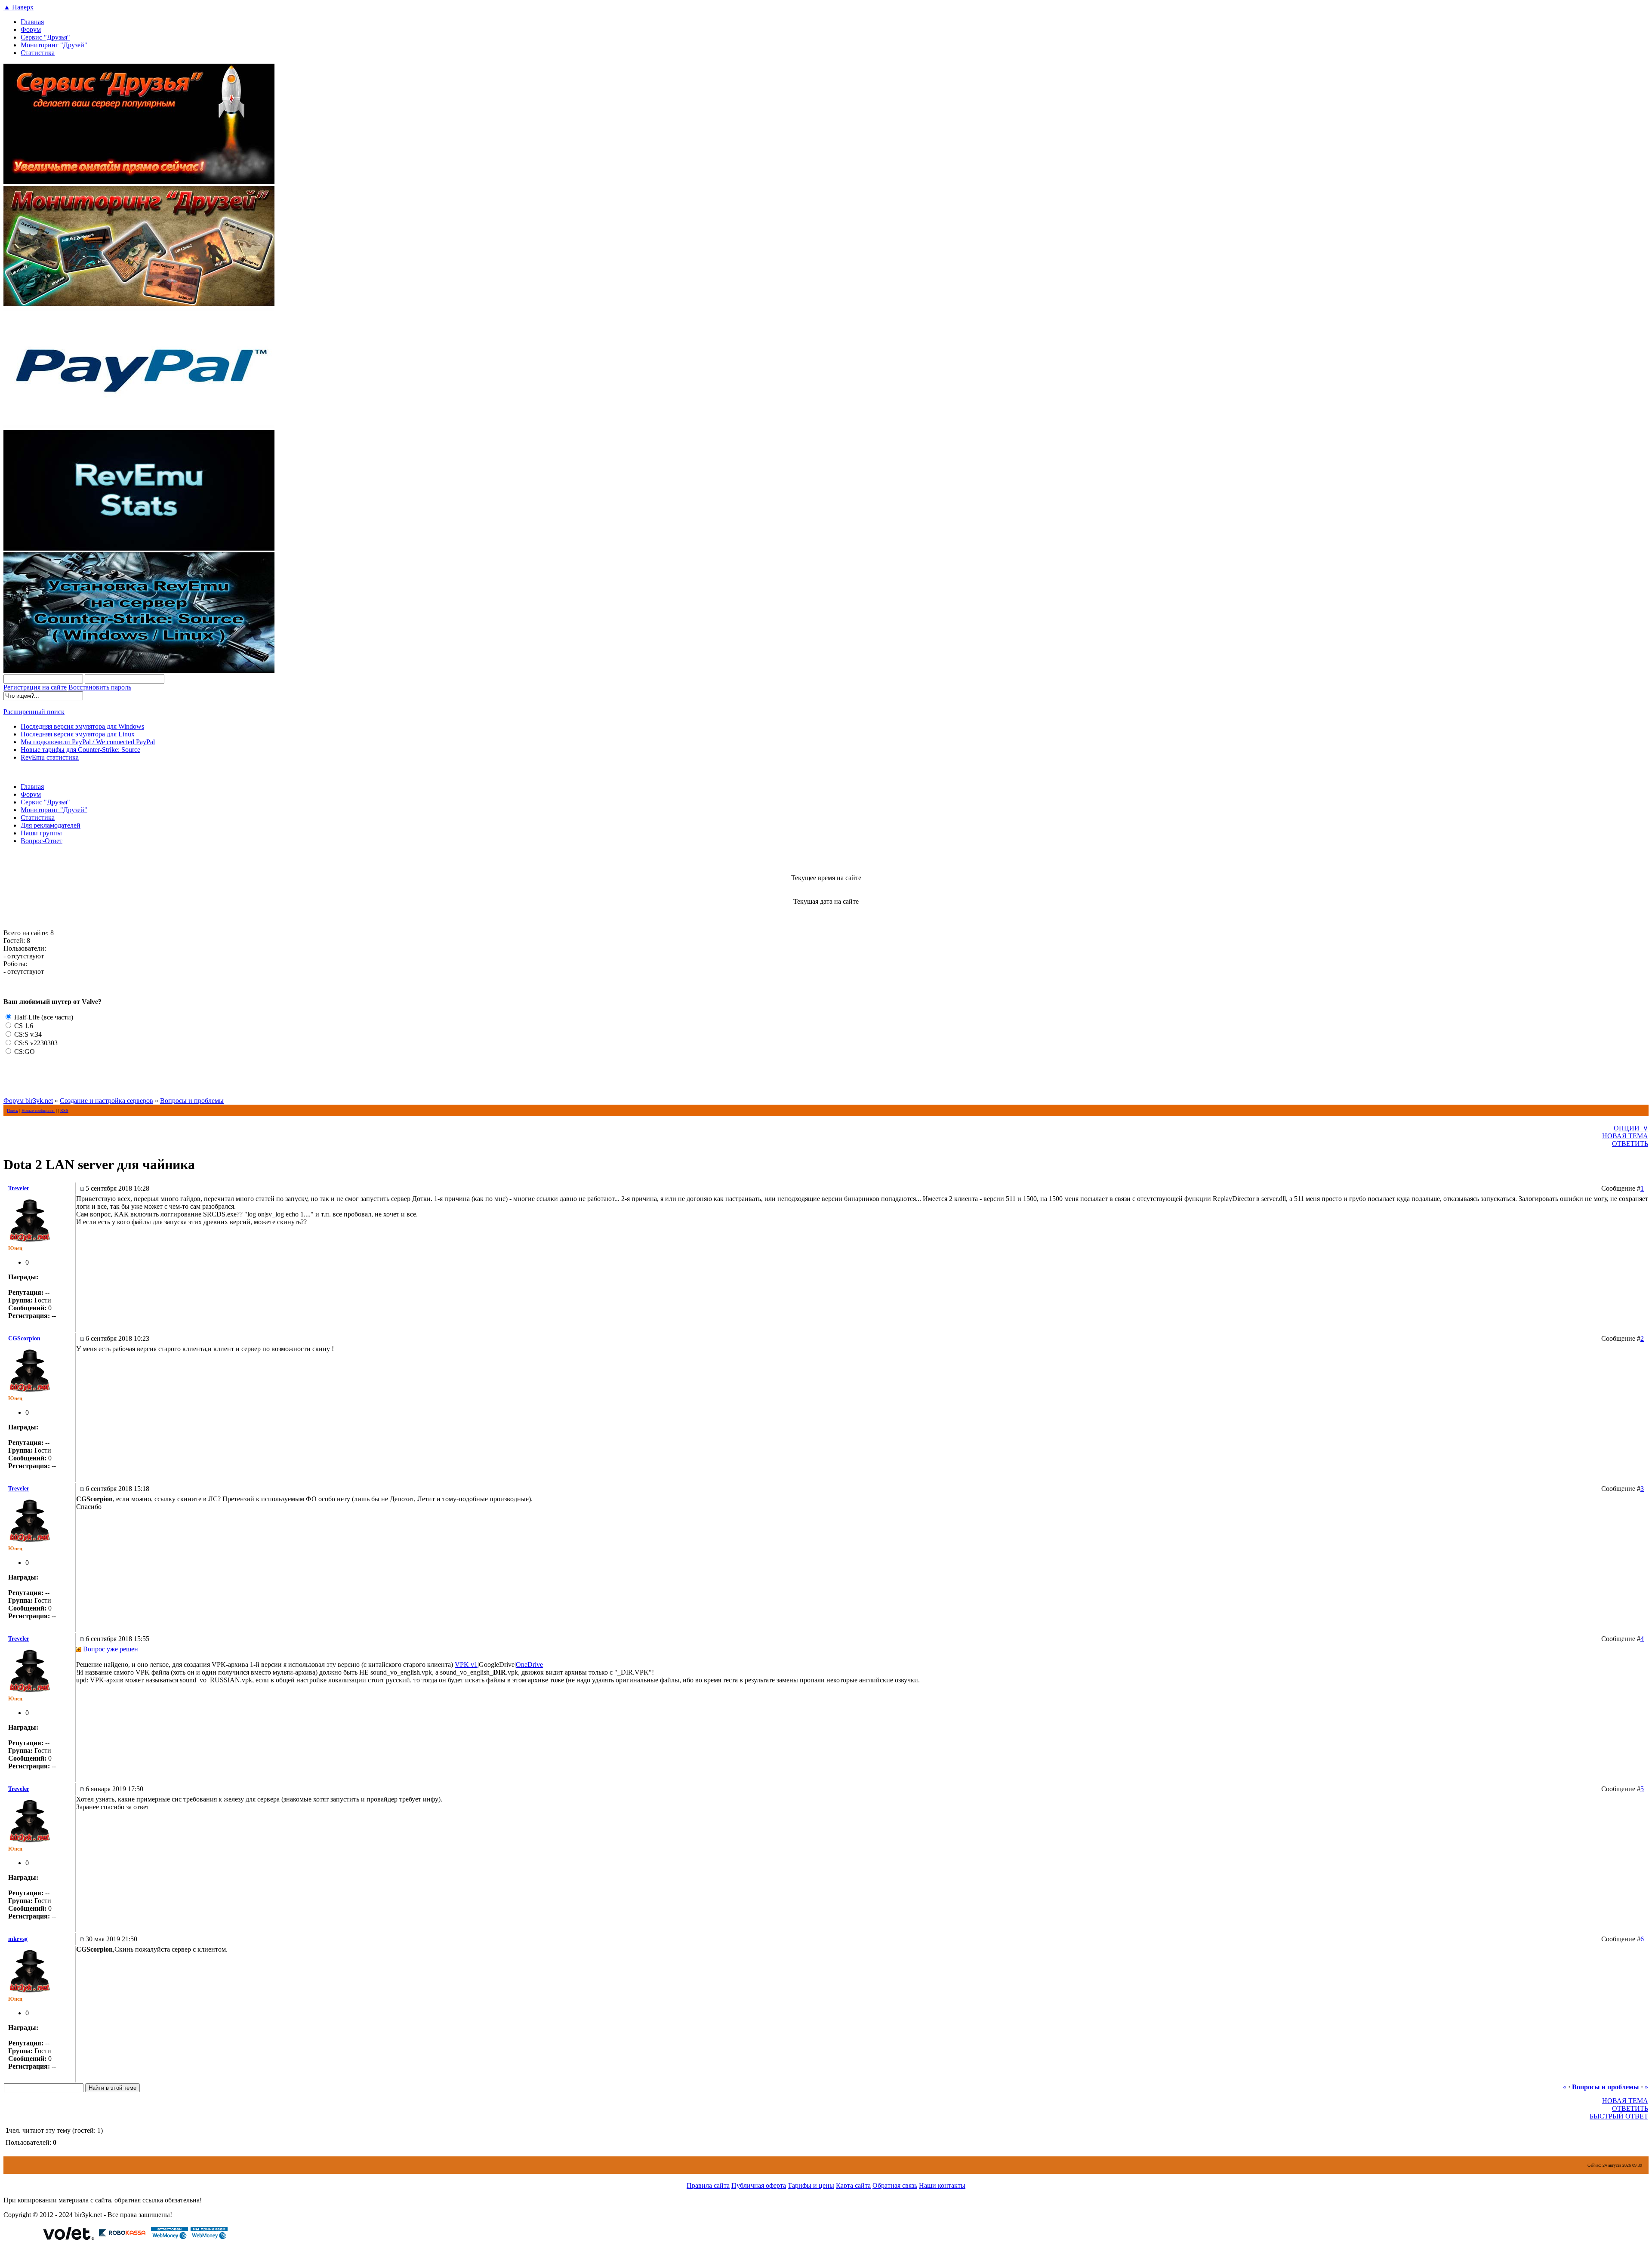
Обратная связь (895, 2185)
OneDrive (529, 1665)
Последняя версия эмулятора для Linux (78, 734)
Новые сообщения (38, 1110)
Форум (31, 29)
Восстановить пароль (100, 687)
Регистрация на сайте (35, 687)
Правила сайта (708, 2185)
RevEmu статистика (50, 757)
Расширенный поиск (34, 712)
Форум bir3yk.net (28, 1101)
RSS (64, 1110)
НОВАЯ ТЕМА (1625, 1136)
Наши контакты (942, 2185)
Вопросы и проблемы (192, 1101)
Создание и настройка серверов (106, 1101)
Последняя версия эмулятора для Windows (82, 726)
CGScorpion (24, 1338)
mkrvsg (18, 1939)
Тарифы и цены (811, 2185)
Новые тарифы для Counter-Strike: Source (80, 750)
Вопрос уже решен (111, 1649)
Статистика (38, 53)
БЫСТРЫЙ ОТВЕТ (1619, 2116)
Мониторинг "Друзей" (54, 45)
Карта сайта (853, 2185)
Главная (32, 22)
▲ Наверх (18, 7)
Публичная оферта (759, 2185)
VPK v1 (466, 1665)
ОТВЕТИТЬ (1630, 1144)
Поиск (12, 1110)
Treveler (19, 1188)
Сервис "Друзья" (45, 37)
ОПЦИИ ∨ (1631, 1128)
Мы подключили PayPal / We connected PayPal (88, 742)
